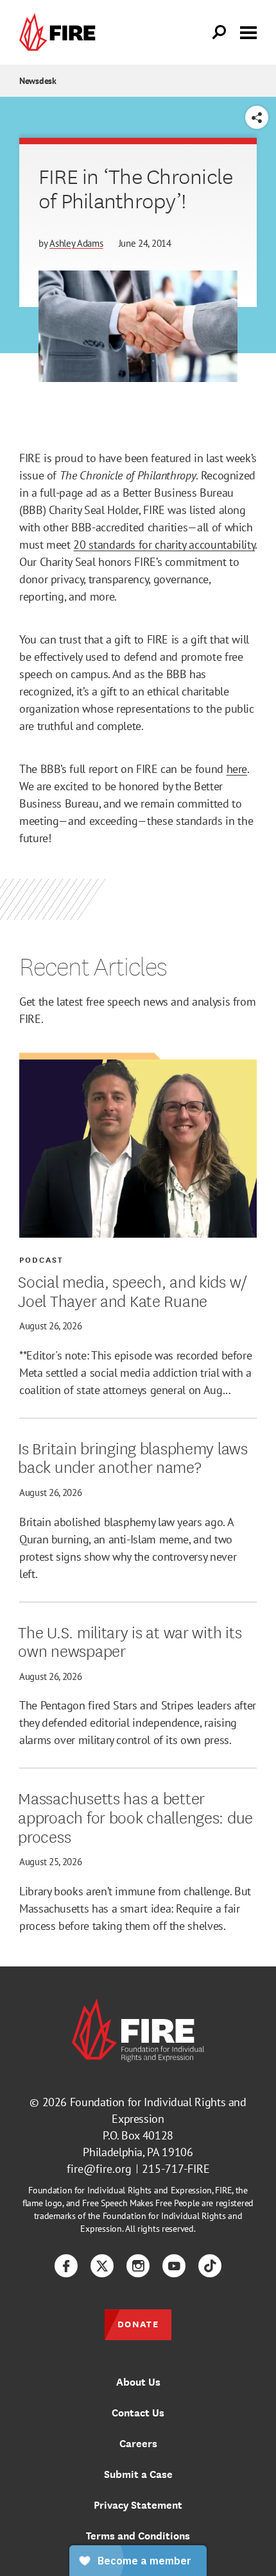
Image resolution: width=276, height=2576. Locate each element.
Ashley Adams (76, 243)
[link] (60, 32)
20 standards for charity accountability (164, 544)
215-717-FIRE (176, 2169)
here (237, 769)
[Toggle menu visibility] (248, 31)
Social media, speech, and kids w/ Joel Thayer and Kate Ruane (133, 1290)
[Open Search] (220, 33)
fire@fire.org (99, 2169)
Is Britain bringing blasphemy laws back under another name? (133, 1457)
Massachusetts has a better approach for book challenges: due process (135, 1816)
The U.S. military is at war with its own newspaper (130, 1641)
